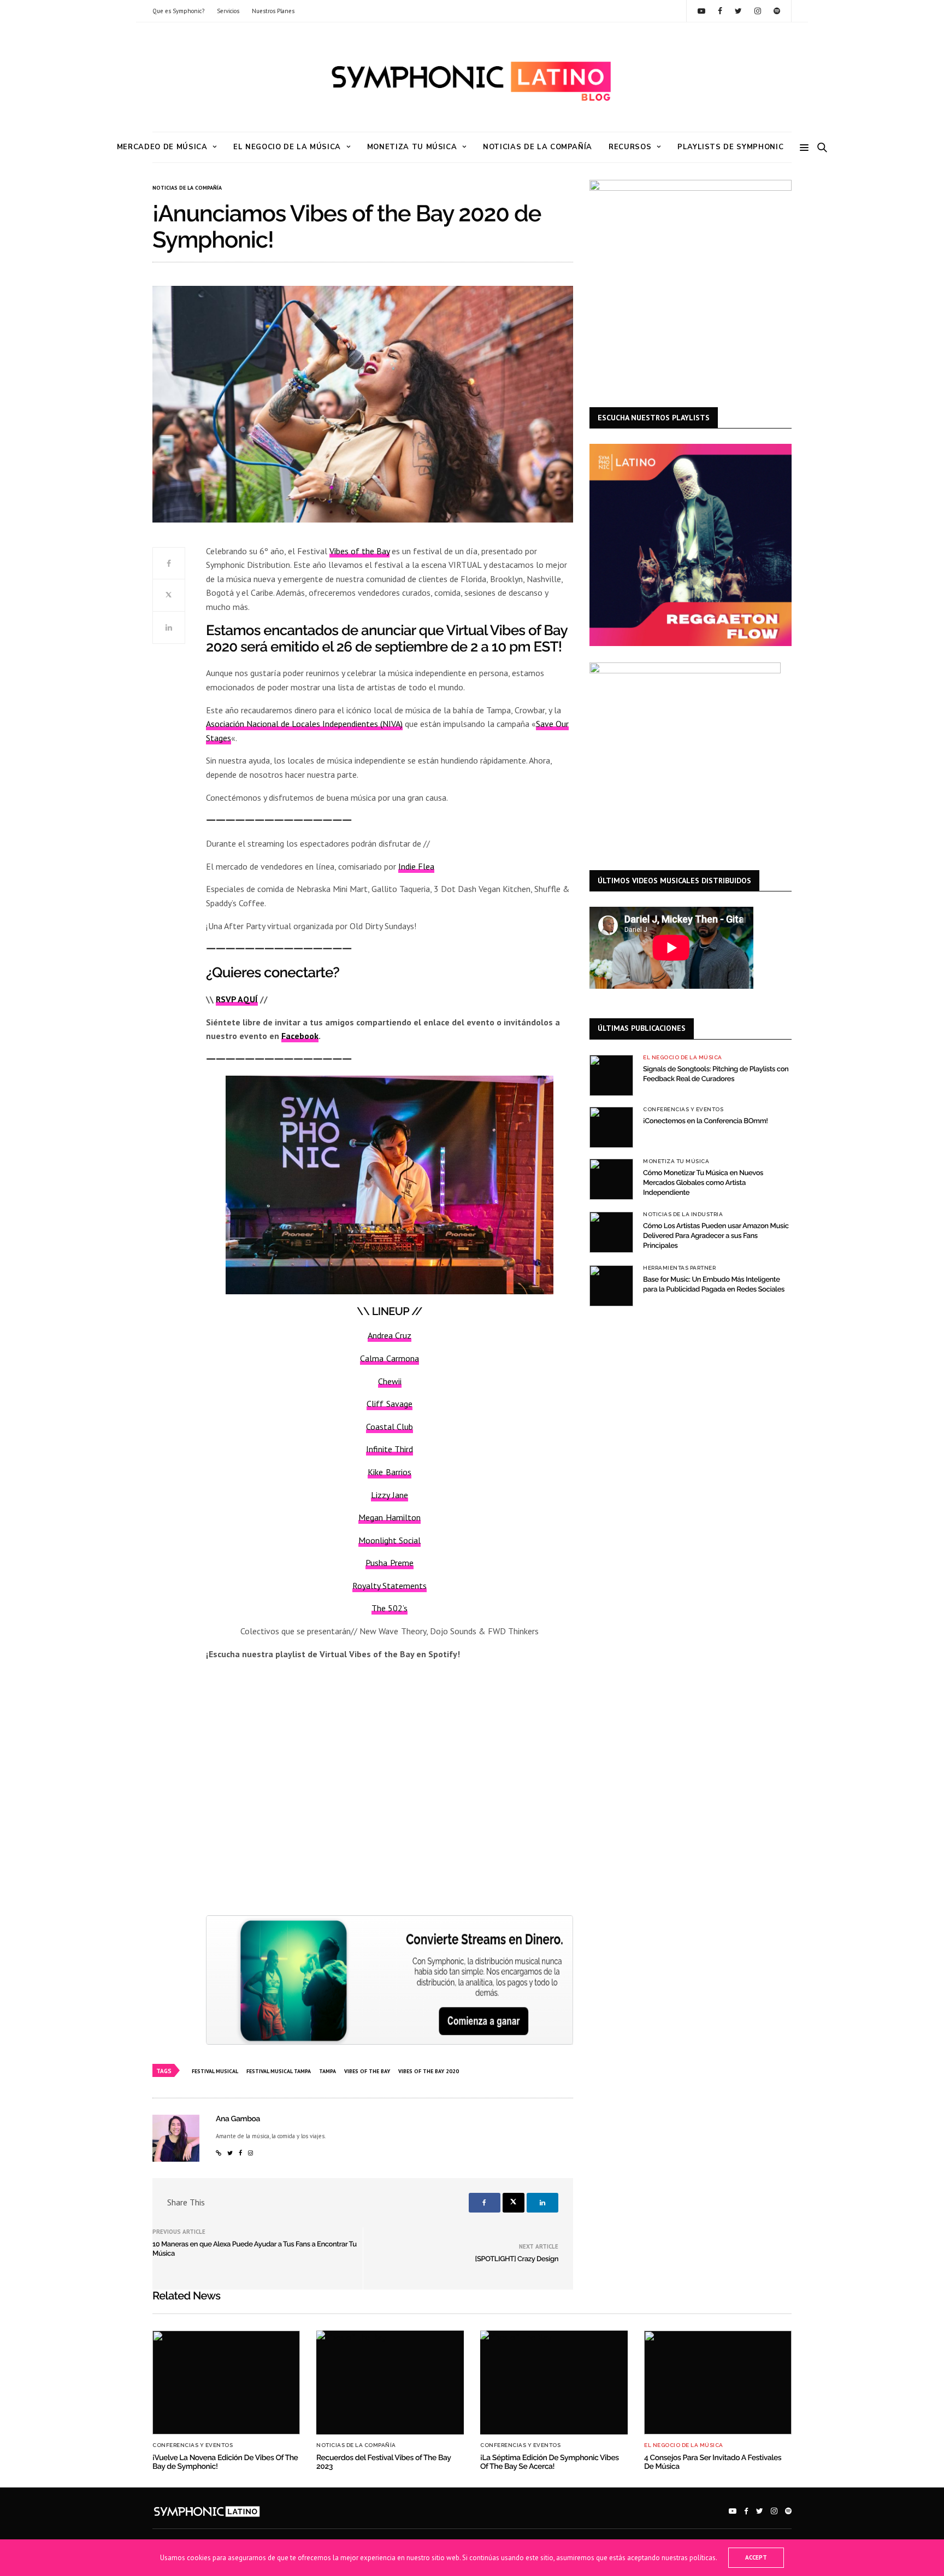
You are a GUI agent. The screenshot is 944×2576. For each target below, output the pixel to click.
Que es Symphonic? (178, 11)
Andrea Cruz (390, 1335)
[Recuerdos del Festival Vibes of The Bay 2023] (390, 2383)
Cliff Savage (389, 1404)
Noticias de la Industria (683, 1214)
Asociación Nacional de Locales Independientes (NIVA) (304, 724)
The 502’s (390, 1608)
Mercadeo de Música (162, 147)
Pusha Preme (389, 1563)
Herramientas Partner (679, 1268)
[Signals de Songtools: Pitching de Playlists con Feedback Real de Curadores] (611, 1075)
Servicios (228, 11)
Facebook (300, 1036)
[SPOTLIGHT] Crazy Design (517, 2259)
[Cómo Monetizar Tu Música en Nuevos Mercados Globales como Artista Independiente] (611, 1179)
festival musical (215, 2071)
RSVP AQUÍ (237, 999)
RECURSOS (630, 147)
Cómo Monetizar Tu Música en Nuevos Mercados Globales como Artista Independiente (703, 1183)
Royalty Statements (390, 1586)
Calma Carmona (389, 1358)
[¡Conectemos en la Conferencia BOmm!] (611, 1127)
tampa (328, 2071)
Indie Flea (416, 866)
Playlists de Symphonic (730, 147)
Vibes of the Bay (359, 551)
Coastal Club (390, 1427)
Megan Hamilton (389, 1517)
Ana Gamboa (238, 2119)
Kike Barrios (389, 1472)
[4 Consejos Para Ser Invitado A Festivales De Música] (718, 2383)
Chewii (390, 1381)
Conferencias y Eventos (683, 1110)
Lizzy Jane (389, 1495)
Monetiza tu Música (412, 147)
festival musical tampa (279, 2071)
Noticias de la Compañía (538, 147)
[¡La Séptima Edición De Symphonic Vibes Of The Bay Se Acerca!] (554, 2383)
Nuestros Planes (273, 11)
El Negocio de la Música (287, 147)
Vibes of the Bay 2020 (429, 2071)
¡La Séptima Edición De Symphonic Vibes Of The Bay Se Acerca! (550, 2462)
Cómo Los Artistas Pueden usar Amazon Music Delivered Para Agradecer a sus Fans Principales (716, 1236)
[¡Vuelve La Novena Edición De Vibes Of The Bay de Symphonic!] (226, 2383)
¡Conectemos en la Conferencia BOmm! (706, 1121)
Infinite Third (390, 1449)
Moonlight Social (390, 1540)
